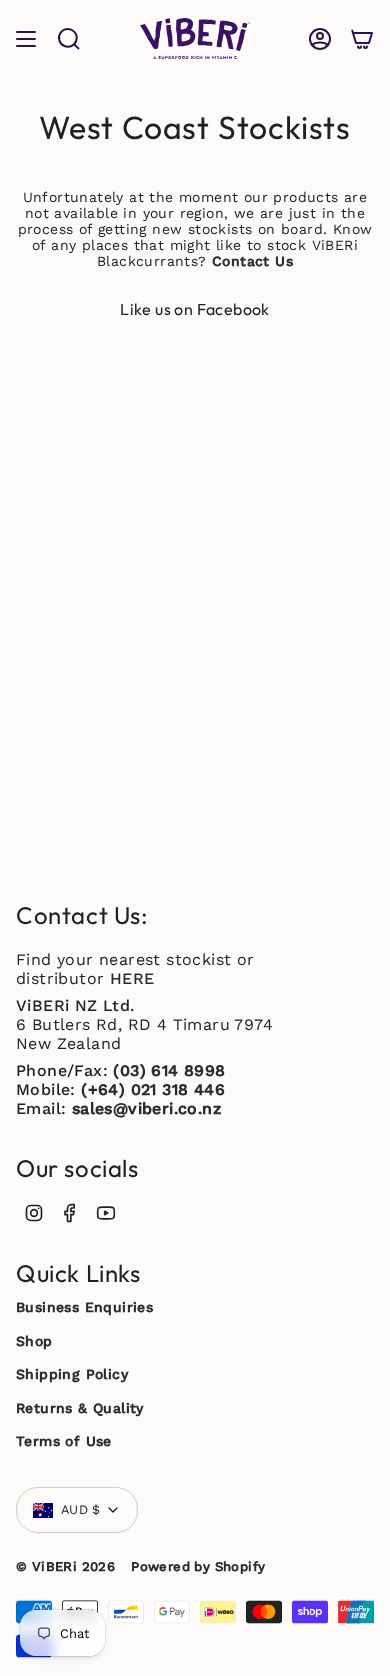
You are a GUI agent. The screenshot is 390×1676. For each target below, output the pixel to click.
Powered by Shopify (198, 1566)
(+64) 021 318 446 (153, 1089)
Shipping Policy (72, 1374)
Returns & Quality (80, 1408)
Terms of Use (64, 1441)
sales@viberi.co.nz (146, 1108)
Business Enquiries (84, 1307)
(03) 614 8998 (169, 1070)
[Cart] (362, 39)
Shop (34, 1341)
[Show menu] (26, 39)
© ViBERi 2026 (65, 1566)
